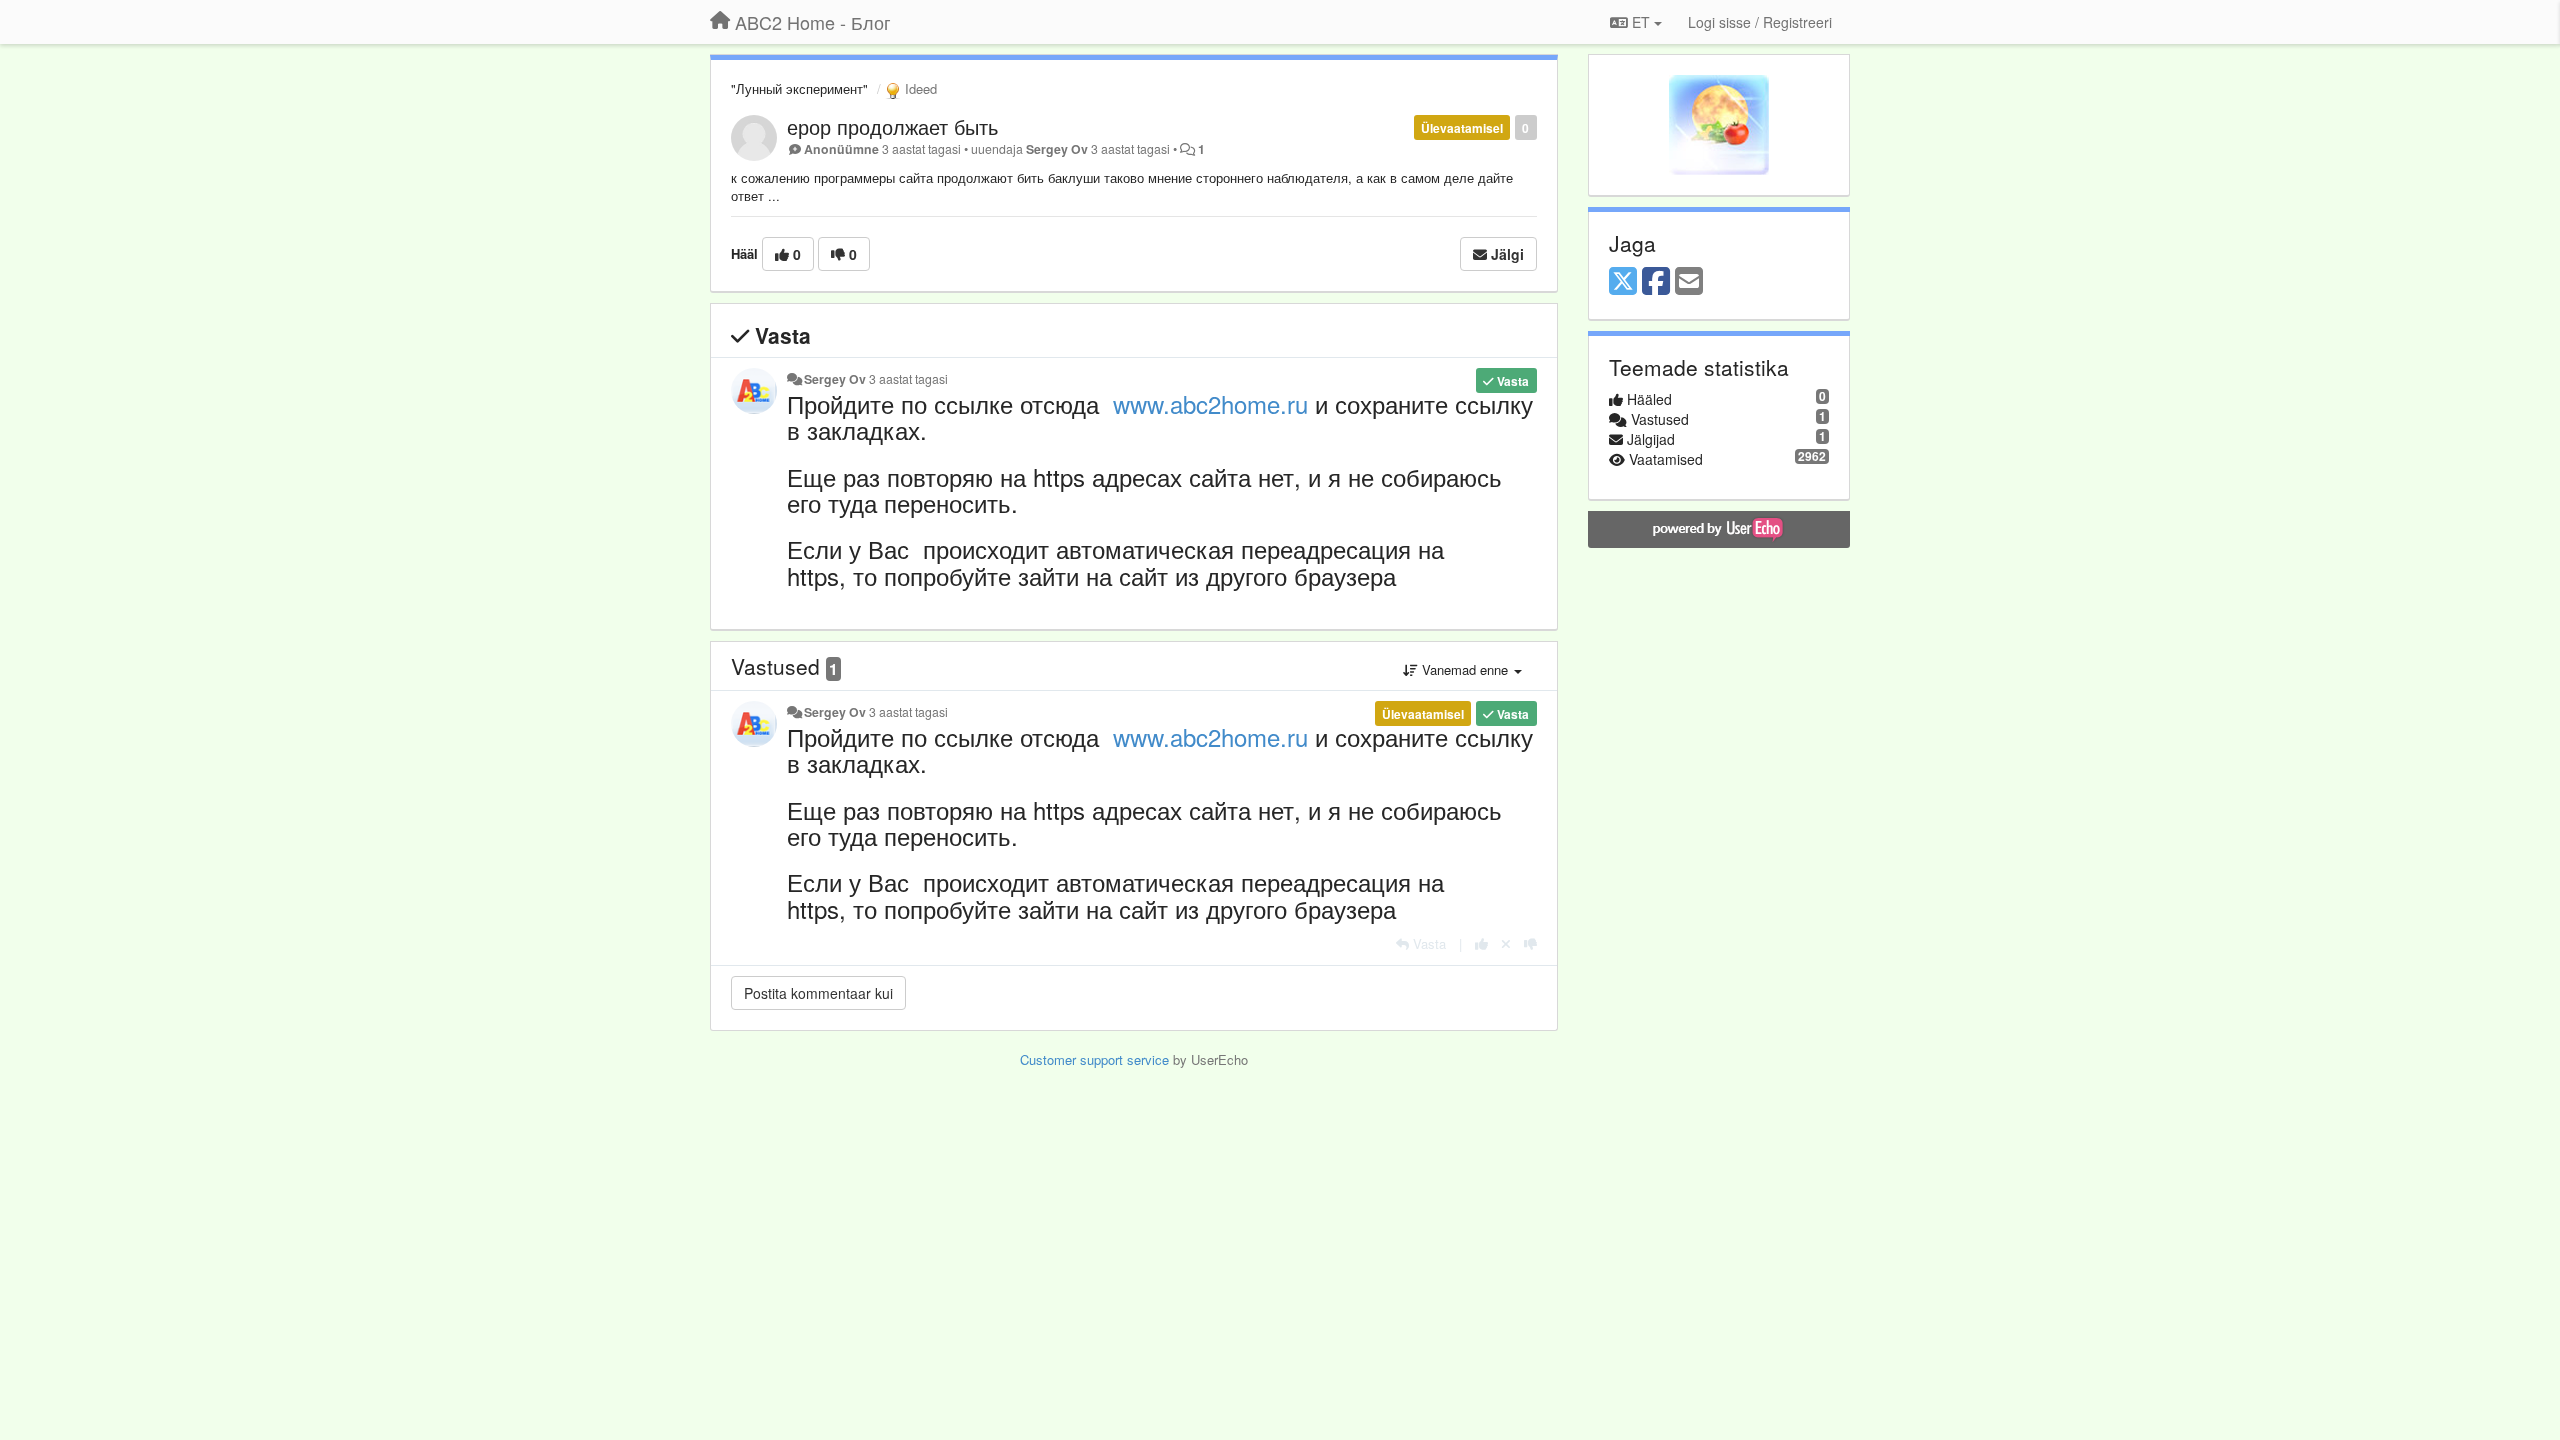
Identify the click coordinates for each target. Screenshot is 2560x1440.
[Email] (1689, 282)
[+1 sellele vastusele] (1481, 943)
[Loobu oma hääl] (1506, 943)
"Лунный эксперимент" (799, 88)
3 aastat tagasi (908, 379)
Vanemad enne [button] (1465, 669)
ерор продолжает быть (892, 126)
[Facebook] (1656, 282)
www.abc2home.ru (1210, 403)
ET (1641, 22)
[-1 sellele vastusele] (1530, 943)
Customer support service (1094, 1059)
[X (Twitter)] (1623, 282)
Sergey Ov (1057, 149)
